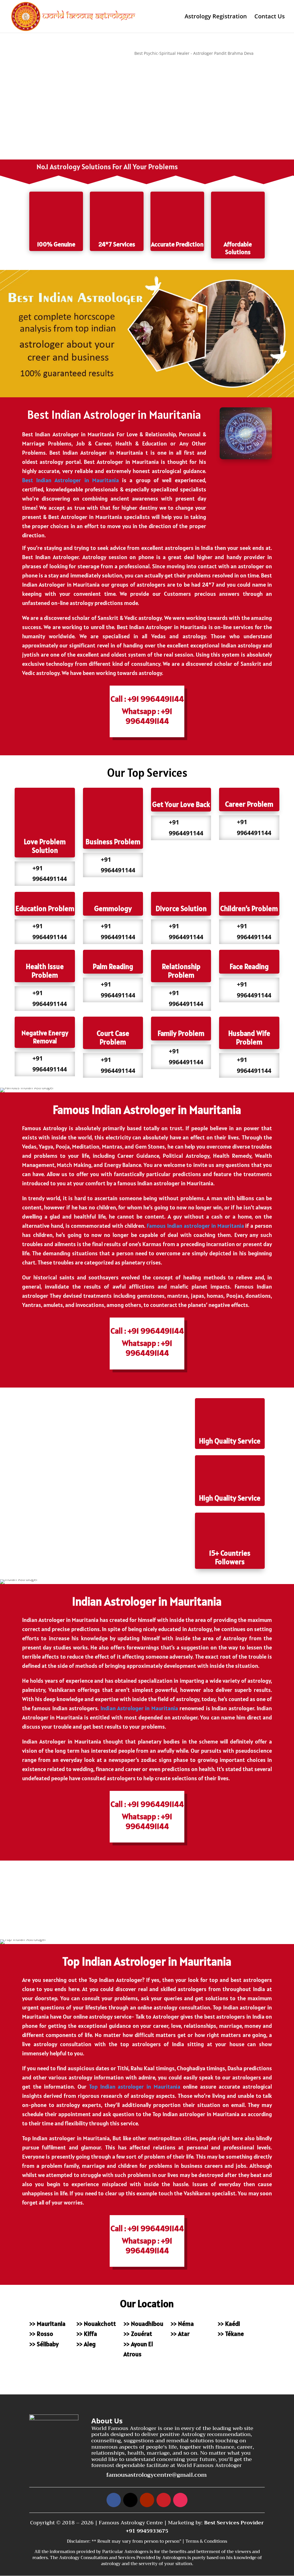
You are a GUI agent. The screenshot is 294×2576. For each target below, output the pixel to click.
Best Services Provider (234, 2523)
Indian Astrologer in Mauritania (139, 1708)
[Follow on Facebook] (114, 2500)
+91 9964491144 (58, 53)
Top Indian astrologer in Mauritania (135, 2087)
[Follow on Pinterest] (164, 2500)
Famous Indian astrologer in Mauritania (195, 1226)
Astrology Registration (216, 17)
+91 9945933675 (147, 2531)
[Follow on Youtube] (147, 2500)
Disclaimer (78, 2541)
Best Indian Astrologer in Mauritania (70, 480)
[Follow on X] (130, 2500)
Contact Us (270, 17)
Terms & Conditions (206, 2541)
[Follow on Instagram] (180, 2500)
